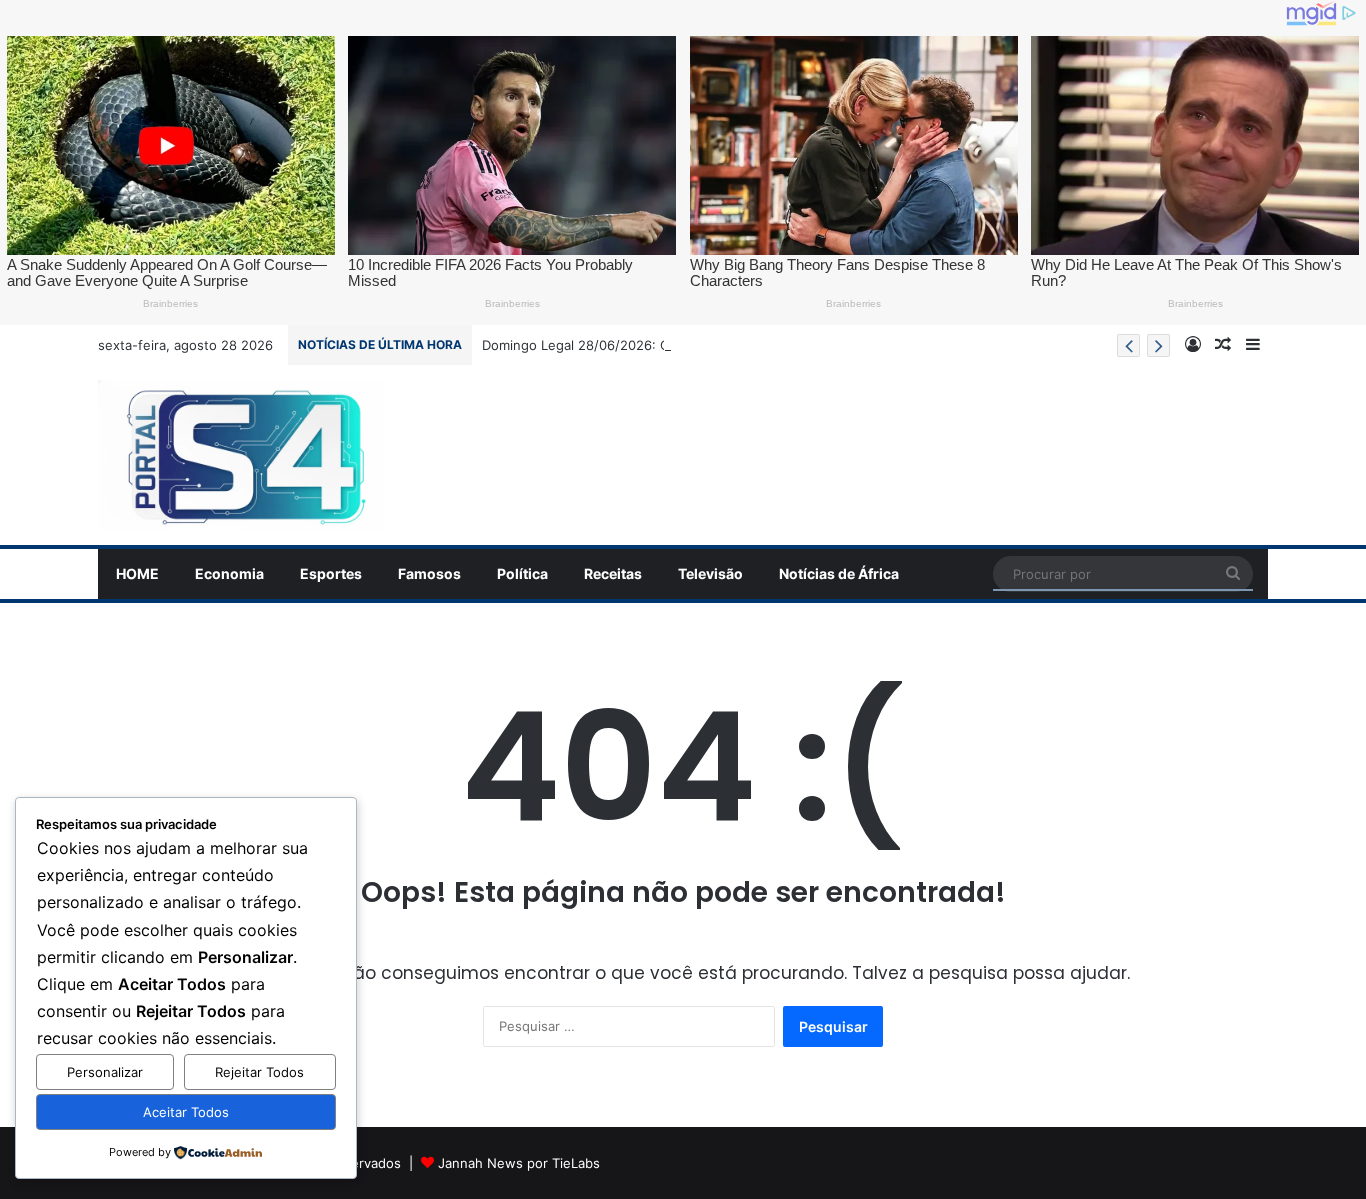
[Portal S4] (241, 455)
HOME (137, 573)
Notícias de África (839, 573)
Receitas (613, 573)
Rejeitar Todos (259, 1072)
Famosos (429, 573)
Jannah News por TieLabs (519, 1163)
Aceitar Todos (186, 1112)
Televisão (710, 573)
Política (522, 573)
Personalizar (105, 1072)
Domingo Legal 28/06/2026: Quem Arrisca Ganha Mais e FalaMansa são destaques (740, 345)
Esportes (331, 573)
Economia (229, 573)
